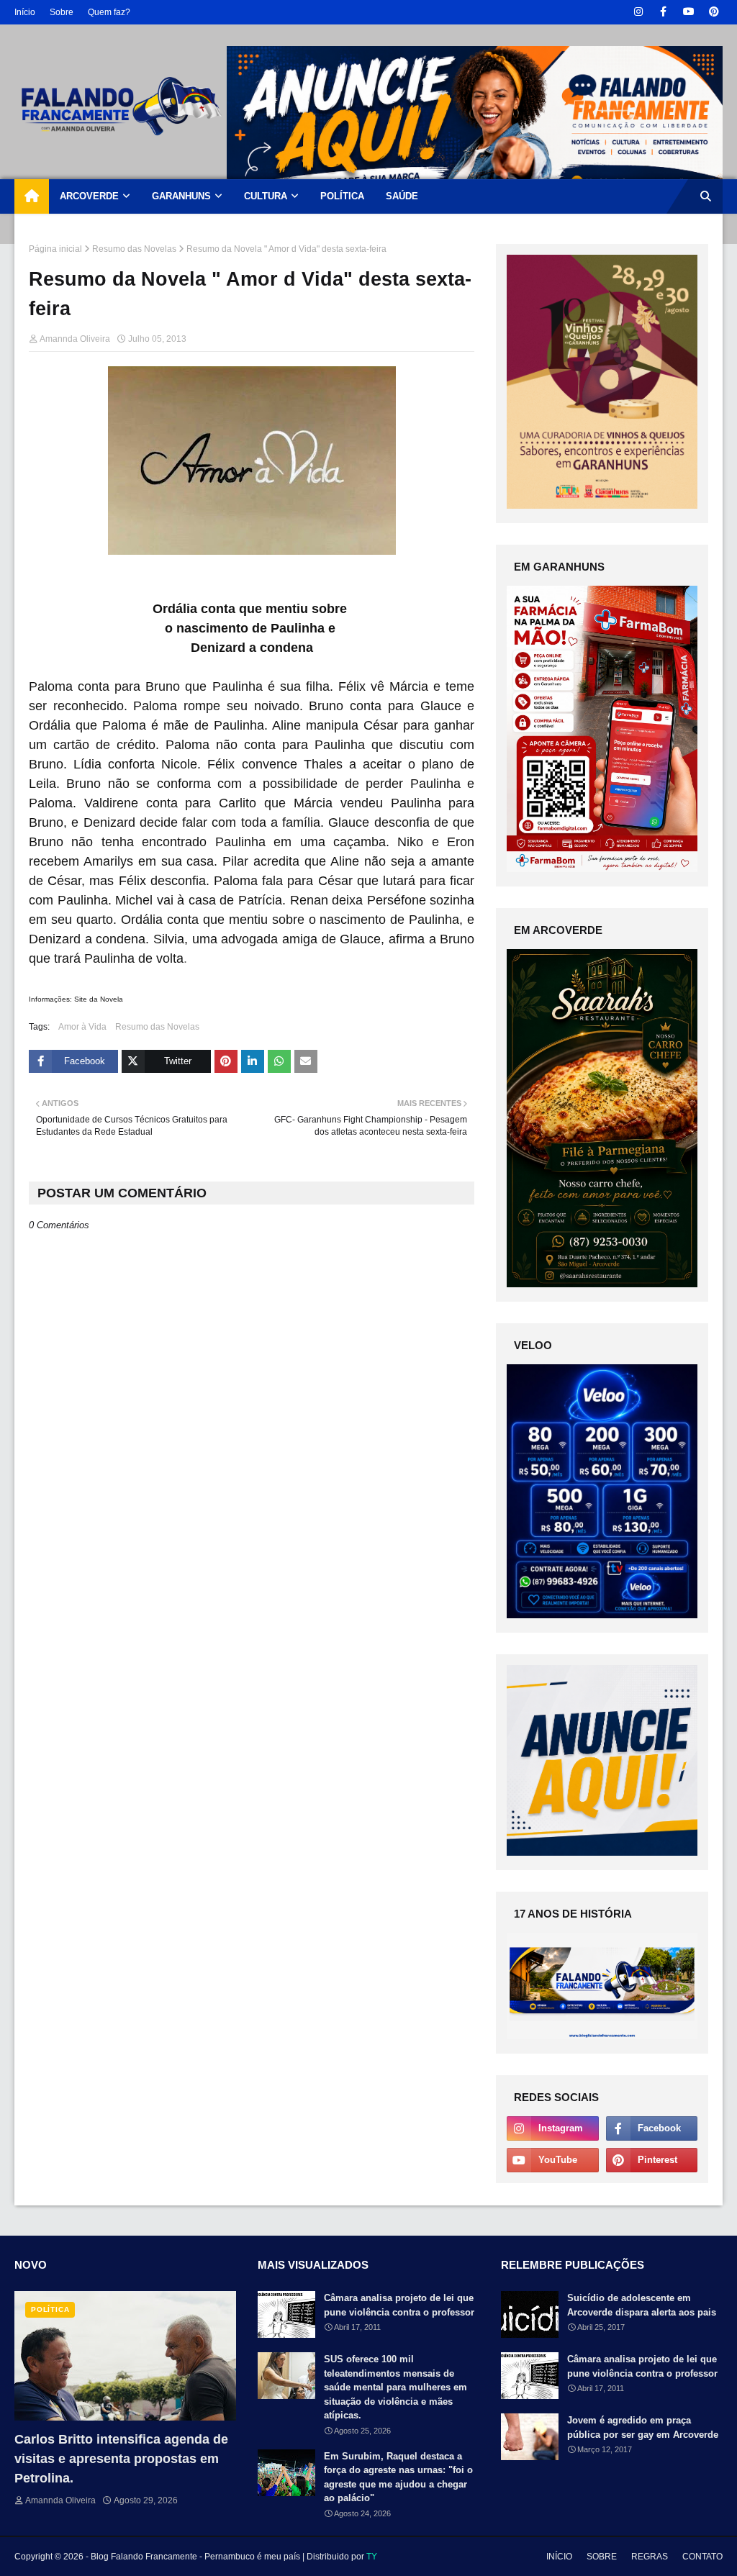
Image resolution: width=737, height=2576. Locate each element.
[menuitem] (32, 196)
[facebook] (663, 12)
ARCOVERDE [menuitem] (89, 196)
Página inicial (55, 249)
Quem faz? (109, 12)
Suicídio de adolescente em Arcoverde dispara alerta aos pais (642, 2305)
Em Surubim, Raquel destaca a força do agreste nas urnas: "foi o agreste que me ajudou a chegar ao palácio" (398, 2477)
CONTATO (702, 2557)
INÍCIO (559, 2557)
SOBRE (602, 2557)
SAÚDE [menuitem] (402, 196)
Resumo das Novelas (134, 249)
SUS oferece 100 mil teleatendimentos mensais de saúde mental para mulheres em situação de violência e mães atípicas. (395, 2387)
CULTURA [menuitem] (266, 196)
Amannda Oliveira (75, 339)
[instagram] (638, 12)
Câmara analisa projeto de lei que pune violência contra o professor (399, 2305)
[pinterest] (714, 12)
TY (372, 2557)
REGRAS (650, 2557)
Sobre (62, 12)
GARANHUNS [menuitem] (181, 196)
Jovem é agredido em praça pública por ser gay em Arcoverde (643, 2427)
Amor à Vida (82, 1027)
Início (25, 12)
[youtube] (688, 12)
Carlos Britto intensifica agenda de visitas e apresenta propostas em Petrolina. (121, 2459)
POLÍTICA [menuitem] (342, 196)
